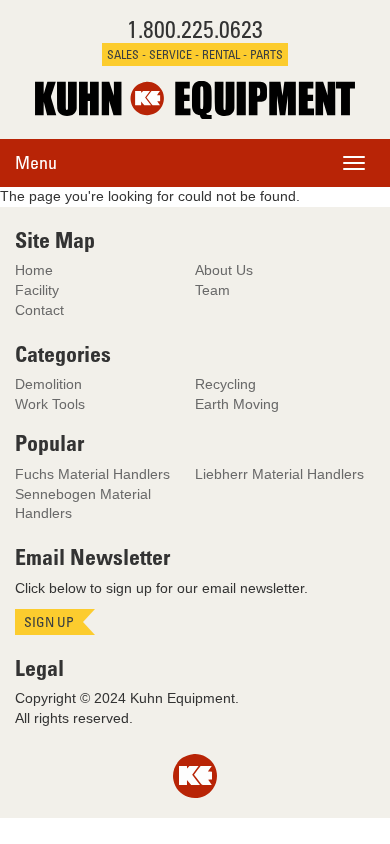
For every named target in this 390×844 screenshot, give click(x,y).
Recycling (225, 384)
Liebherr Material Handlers (279, 474)
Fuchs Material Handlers (92, 474)
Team (212, 290)
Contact (39, 310)
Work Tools (50, 404)
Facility (37, 290)
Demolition (48, 384)
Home (34, 270)
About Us (224, 270)
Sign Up (49, 621)
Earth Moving (237, 404)
